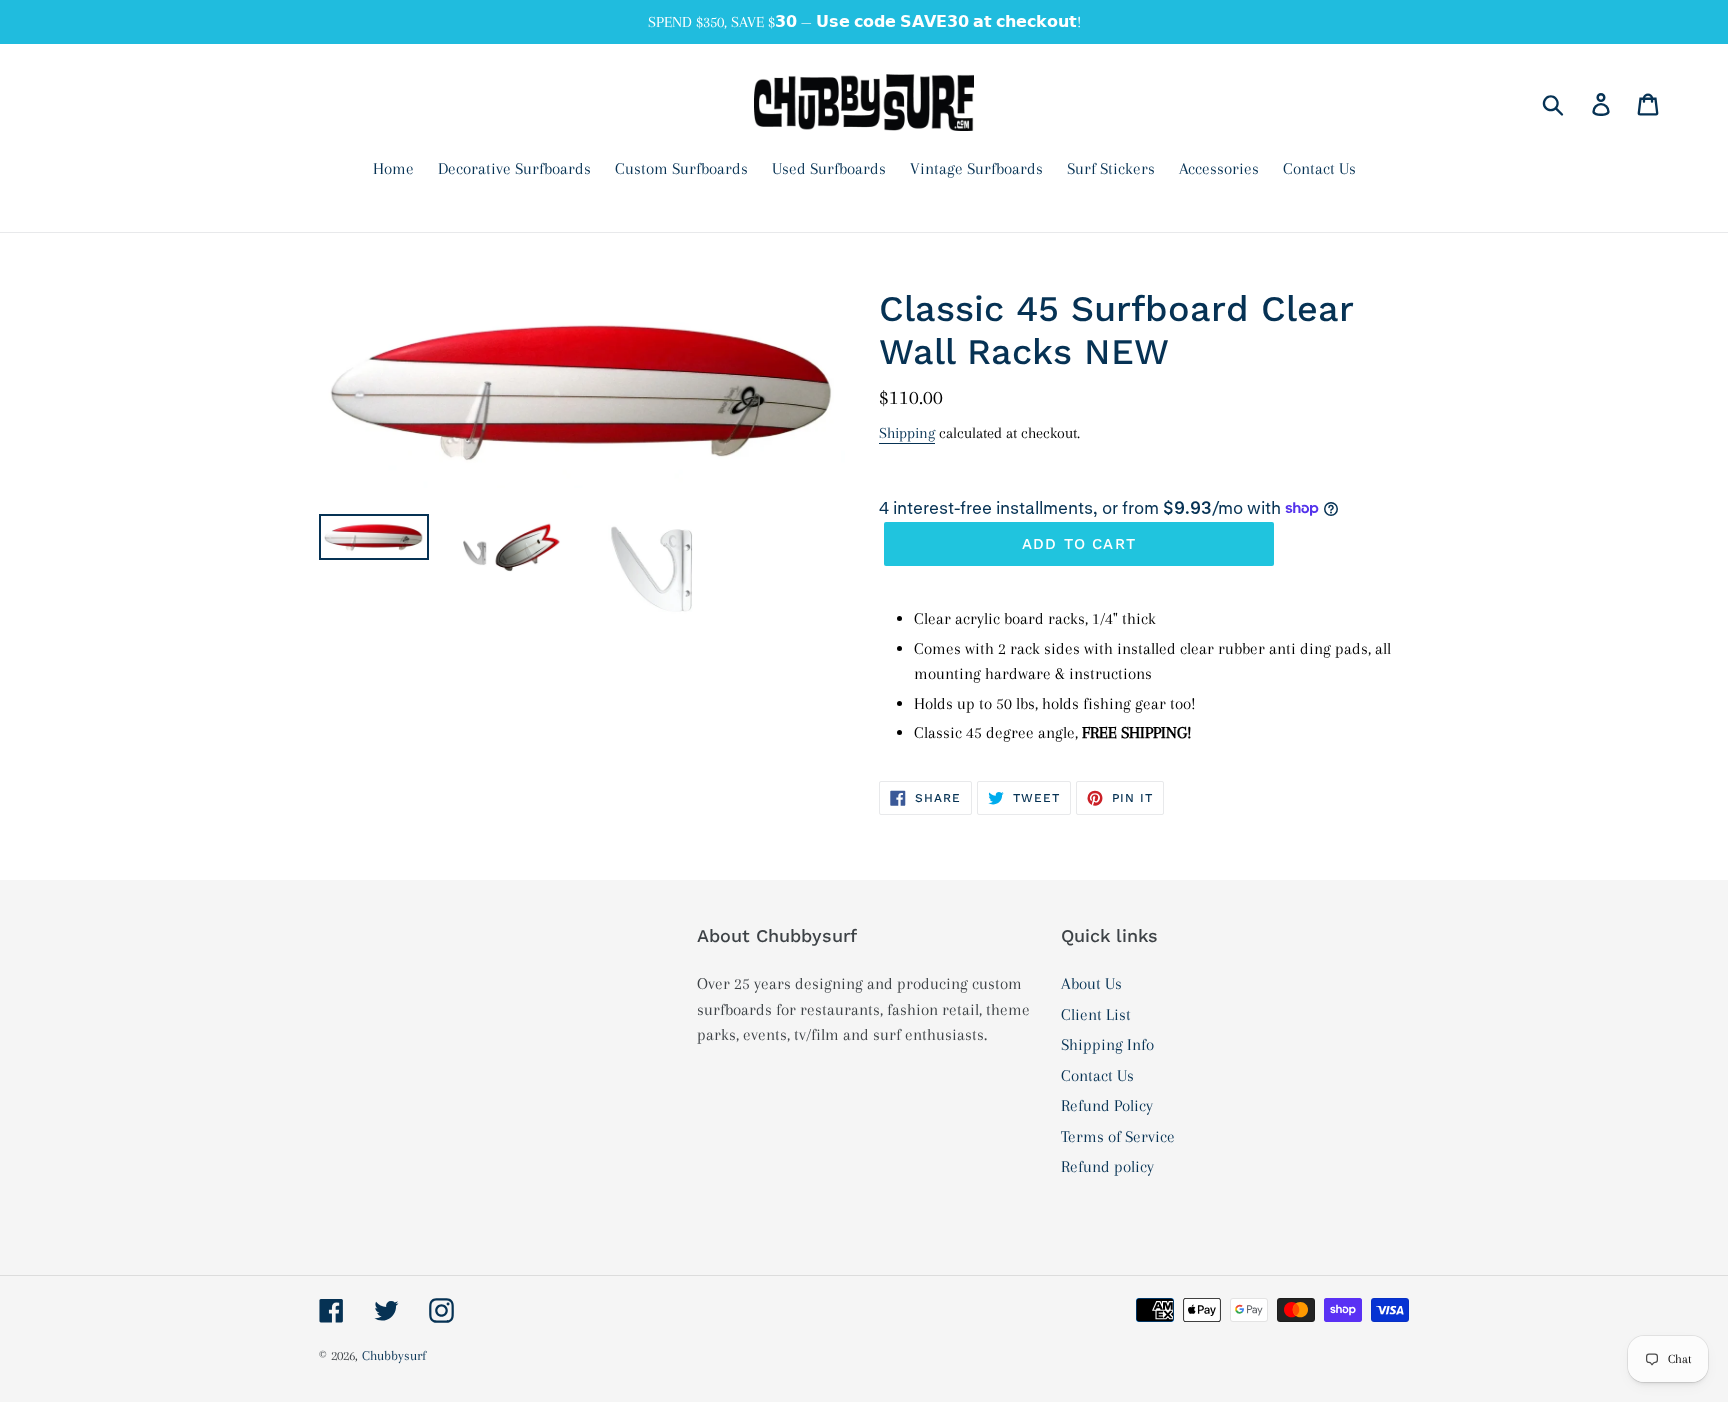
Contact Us (1097, 1075)
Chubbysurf (394, 1355)
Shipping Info (1107, 1044)
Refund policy (1107, 1166)
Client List (1096, 1014)
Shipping (907, 433)
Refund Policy (1107, 1105)
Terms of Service (1118, 1136)
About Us (1091, 983)
